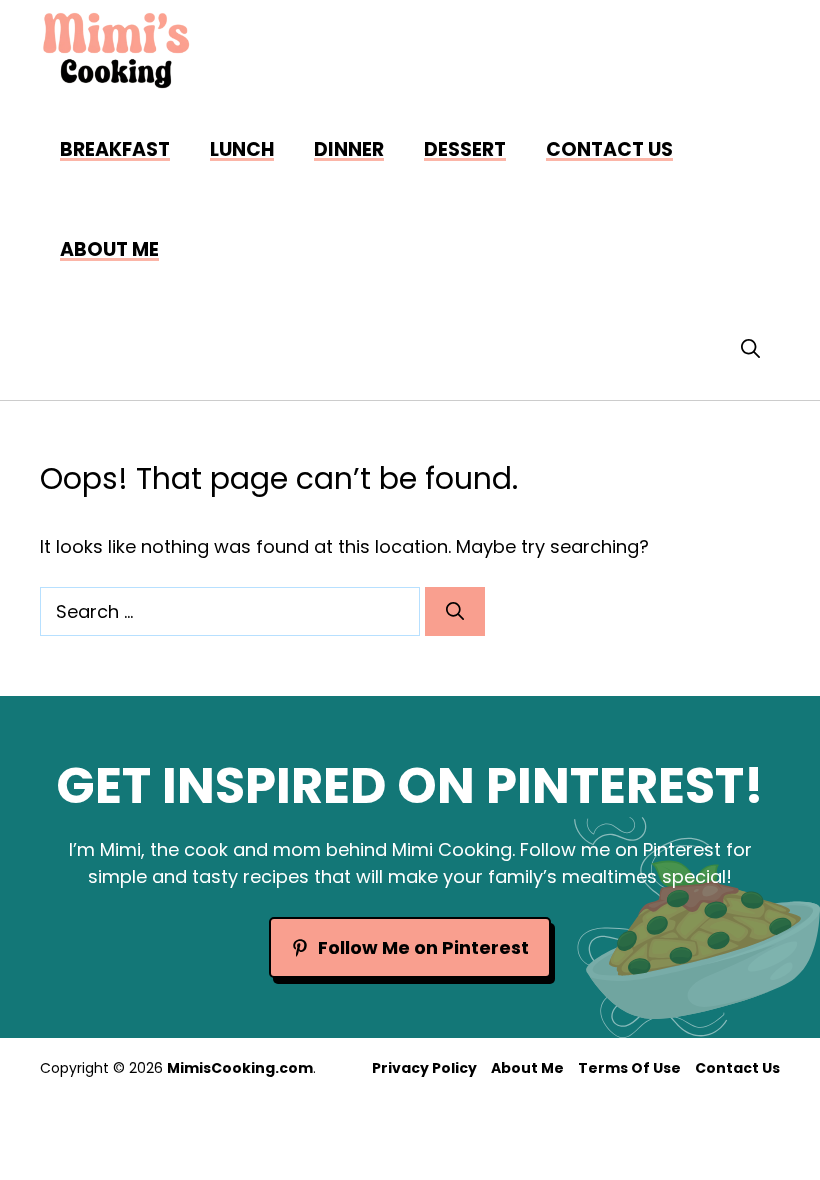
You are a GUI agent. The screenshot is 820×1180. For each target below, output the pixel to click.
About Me (527, 1068)
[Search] (455, 611)
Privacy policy (424, 1068)
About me (109, 249)
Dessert (465, 149)
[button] (750, 350)
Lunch (242, 149)
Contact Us (609, 149)
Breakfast (115, 149)
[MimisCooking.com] (116, 50)
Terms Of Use (629, 1068)
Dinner (349, 149)
